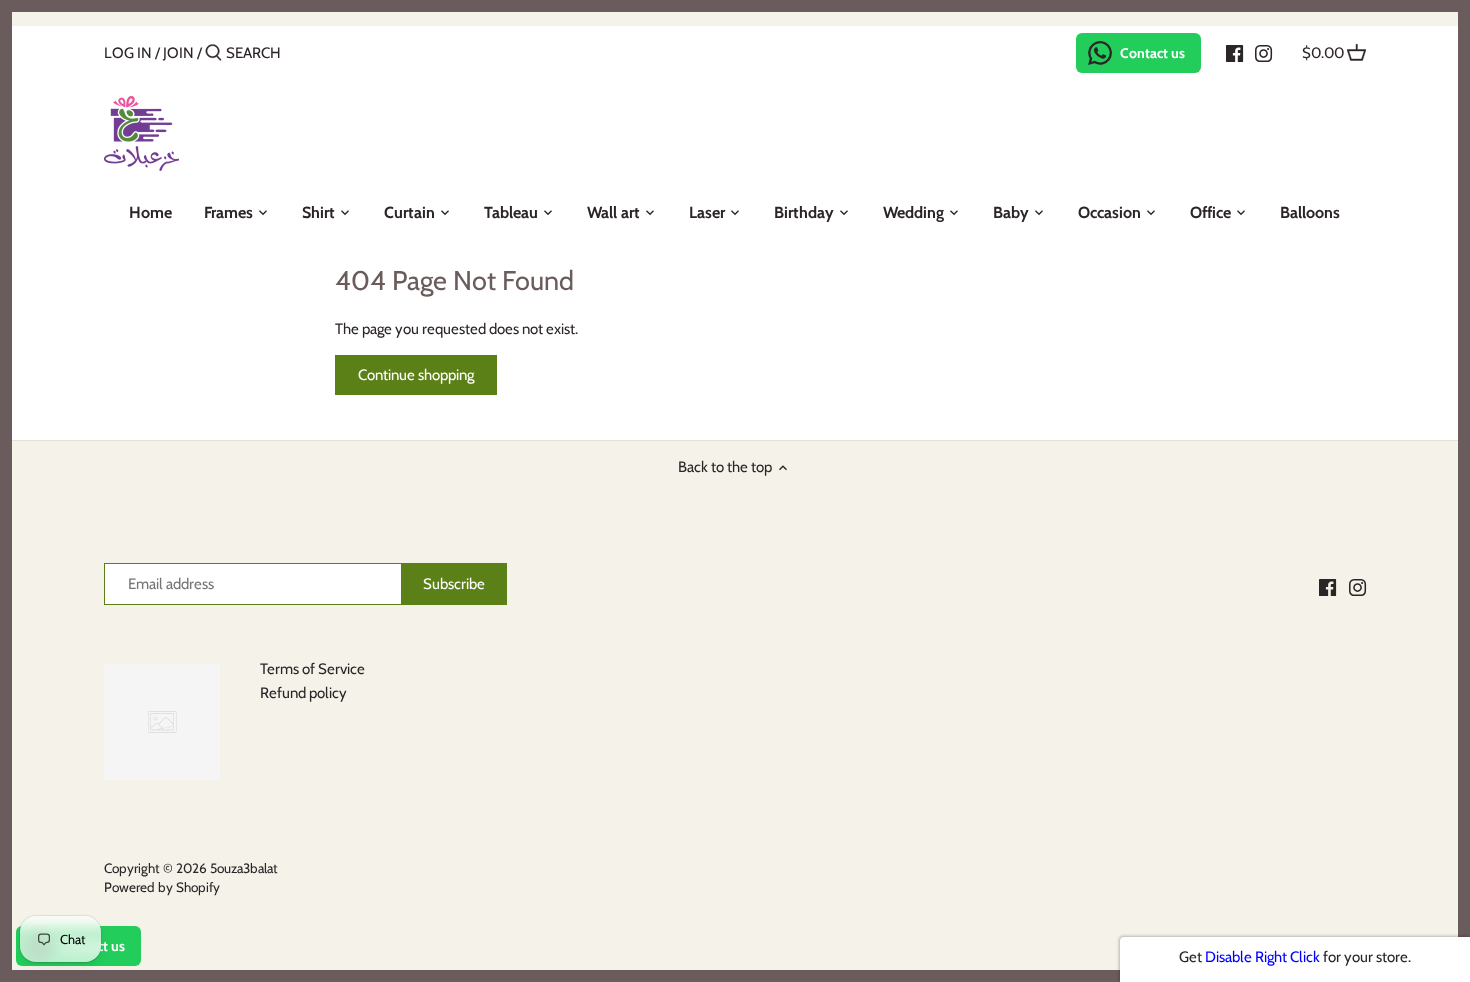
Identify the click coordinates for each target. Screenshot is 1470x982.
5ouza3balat (244, 868)
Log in (128, 53)
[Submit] (213, 53)
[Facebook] (1234, 52)
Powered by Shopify (162, 887)
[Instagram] (1263, 52)
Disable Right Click (1262, 957)
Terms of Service (312, 669)
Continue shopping (416, 375)
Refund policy (303, 693)
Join (178, 53)
